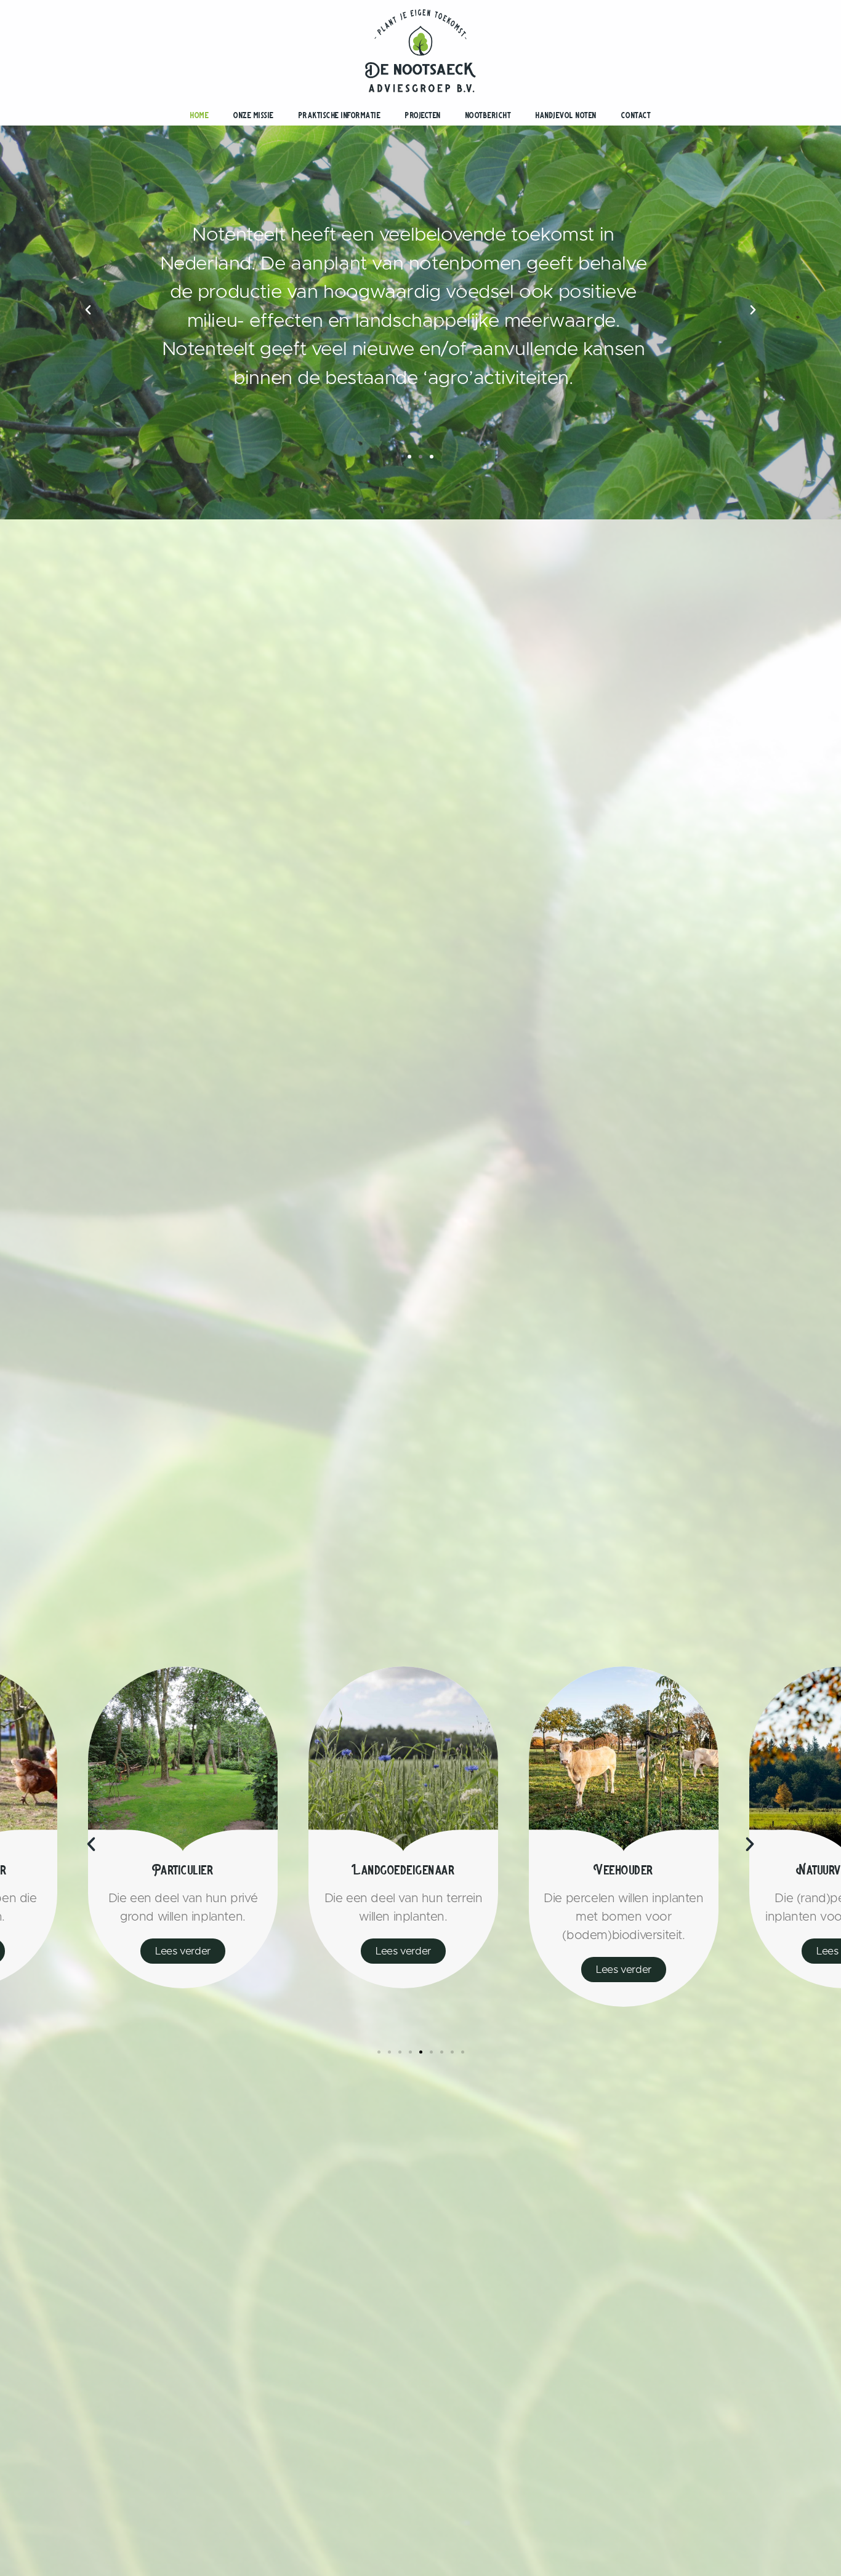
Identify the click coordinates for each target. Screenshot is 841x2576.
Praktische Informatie (340, 115)
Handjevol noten (566, 115)
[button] (409, 457)
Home (199, 115)
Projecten (423, 115)
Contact (636, 115)
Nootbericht (489, 115)
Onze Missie (254, 115)
